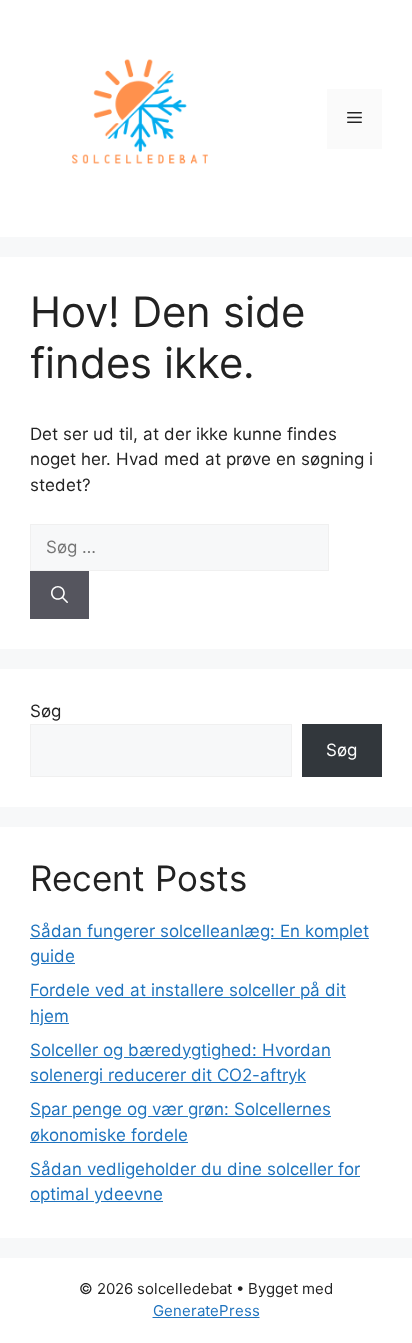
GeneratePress (206, 1310)
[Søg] (59, 595)
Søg (45, 711)
